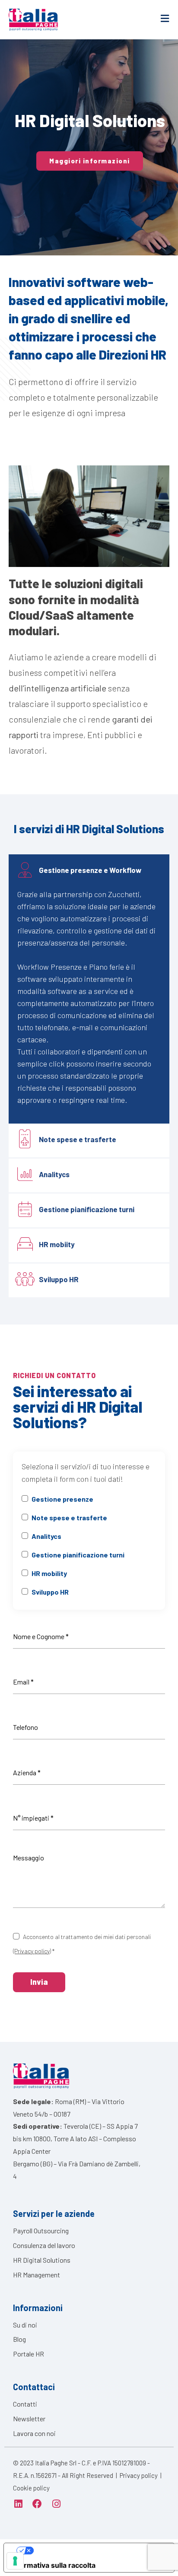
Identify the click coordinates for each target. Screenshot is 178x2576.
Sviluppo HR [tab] (59, 1280)
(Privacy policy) (32, 1951)
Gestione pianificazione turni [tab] (87, 1210)
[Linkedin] (18, 2504)
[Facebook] (37, 2504)
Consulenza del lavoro (44, 2245)
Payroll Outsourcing (41, 2231)
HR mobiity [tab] (57, 1245)
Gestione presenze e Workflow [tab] (90, 870)
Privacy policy (139, 2475)
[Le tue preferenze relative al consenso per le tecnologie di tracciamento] (15, 2561)
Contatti (25, 2404)
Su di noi (25, 2325)
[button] (90, 161)
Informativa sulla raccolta (53, 2565)
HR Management (37, 2275)
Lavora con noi (34, 2433)
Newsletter (29, 2418)
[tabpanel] (89, 1006)
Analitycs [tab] (54, 1175)
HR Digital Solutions (42, 2260)
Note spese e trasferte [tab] (78, 1140)
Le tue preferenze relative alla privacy (98, 2551)
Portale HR (29, 2354)
